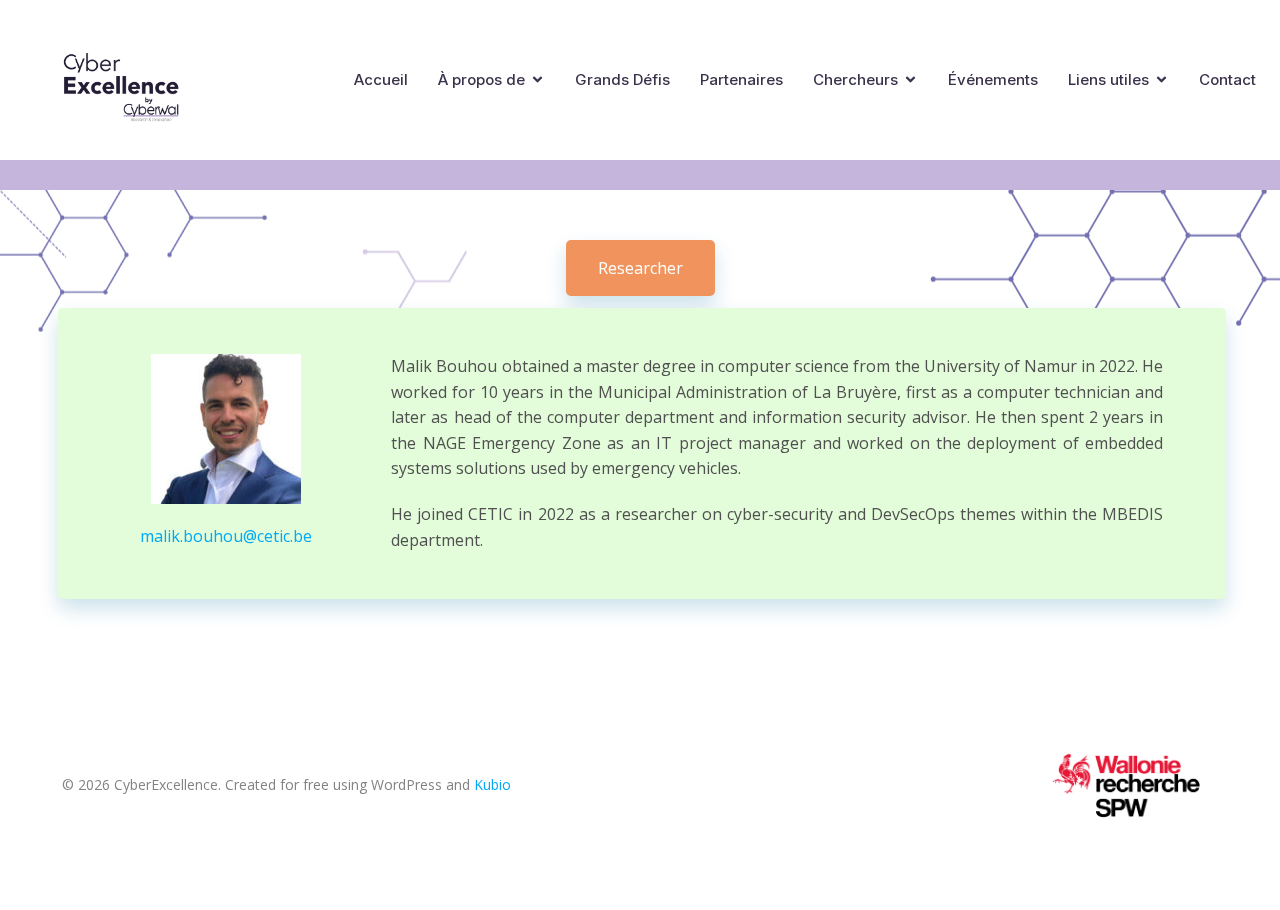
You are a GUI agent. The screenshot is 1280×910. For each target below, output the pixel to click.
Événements (993, 79)
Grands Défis (622, 79)
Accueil (381, 79)
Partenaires (741, 79)
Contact (1227, 79)
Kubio (492, 784)
